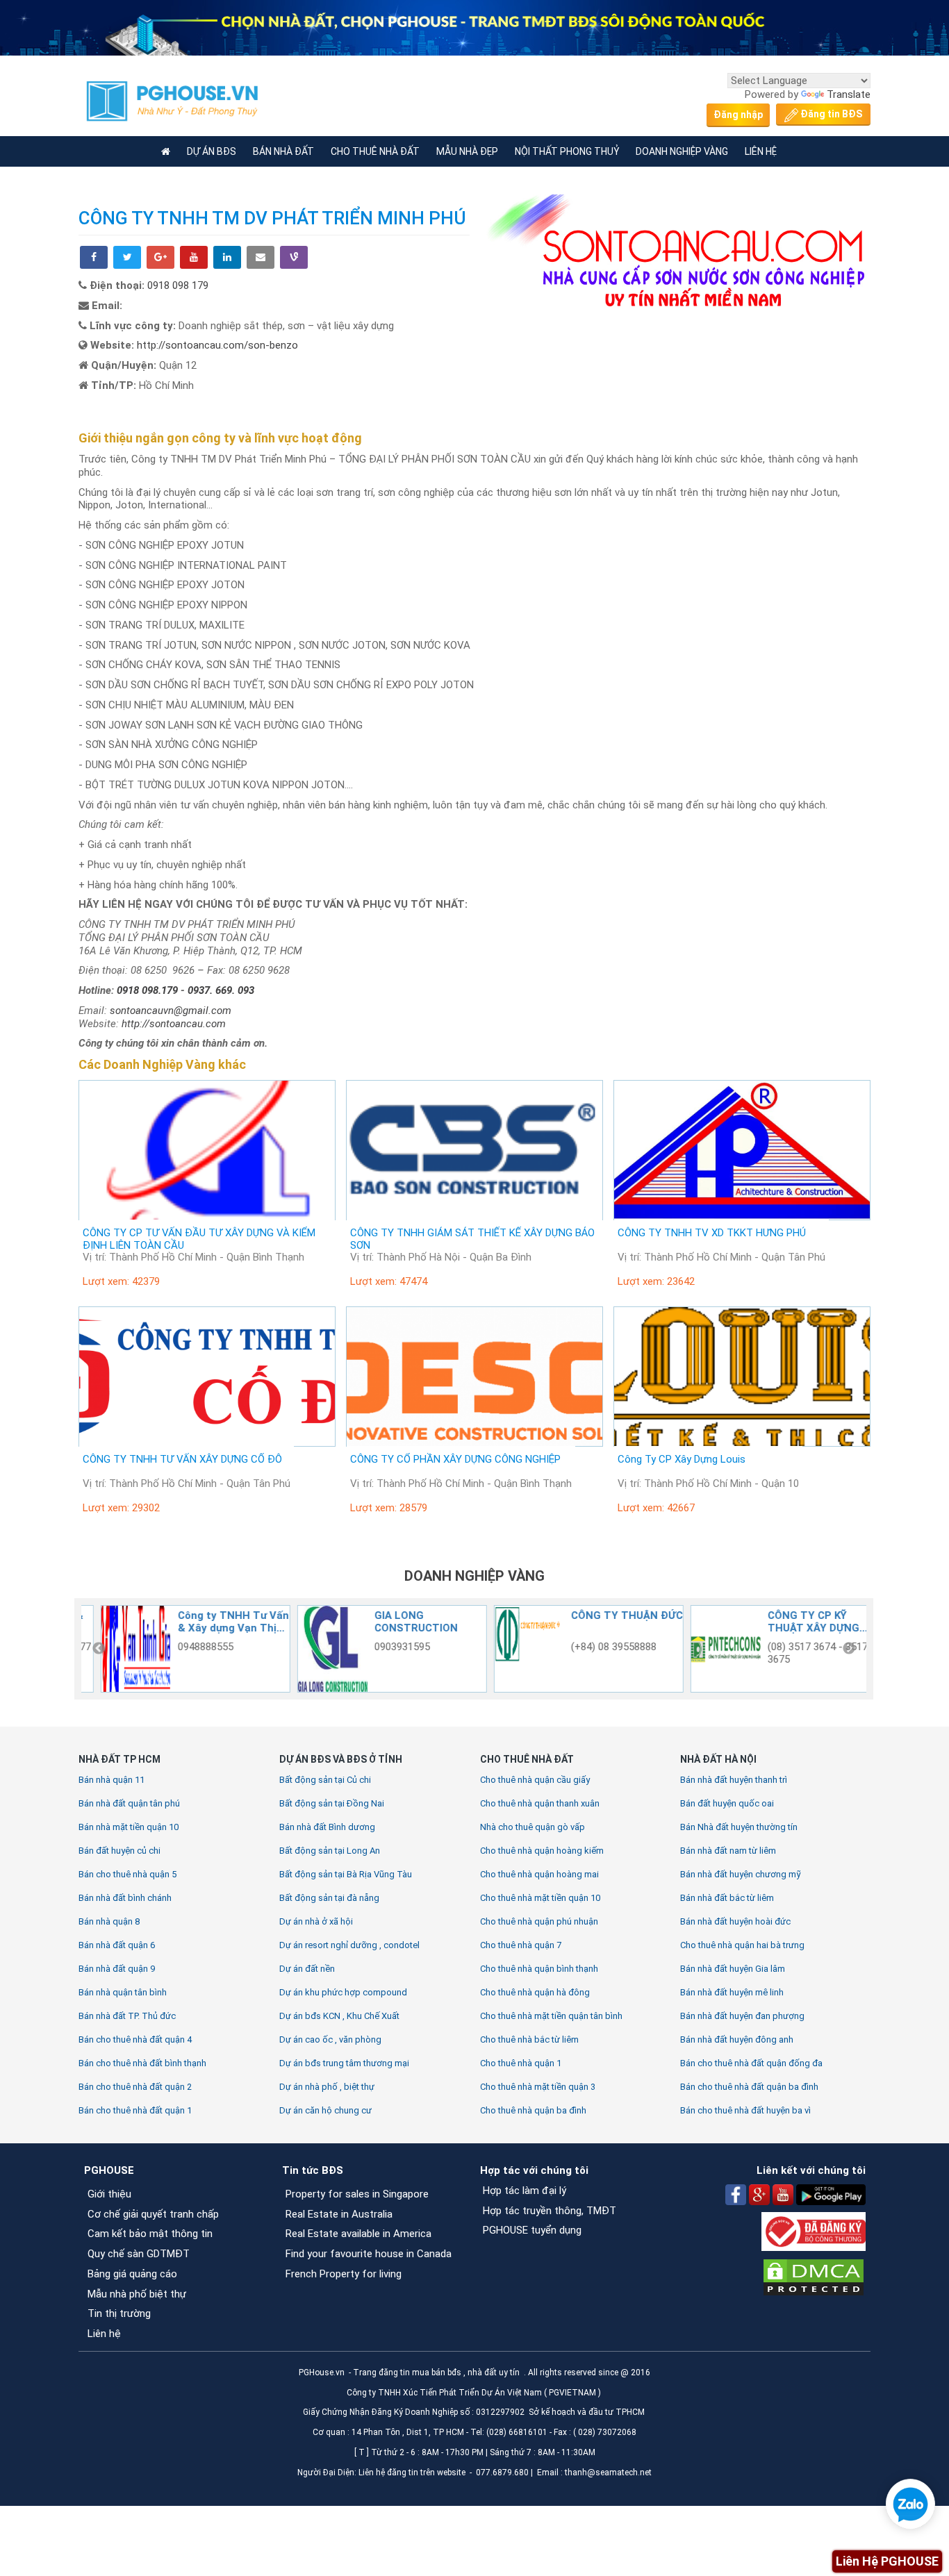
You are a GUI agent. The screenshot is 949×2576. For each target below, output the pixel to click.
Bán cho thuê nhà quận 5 (127, 1874)
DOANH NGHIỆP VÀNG (474, 1576)
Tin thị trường (119, 2313)
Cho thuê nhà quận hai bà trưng (742, 1945)
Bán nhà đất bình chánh (125, 1898)
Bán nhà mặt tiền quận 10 (129, 1827)
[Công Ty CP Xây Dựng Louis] (742, 1377)
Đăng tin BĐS (830, 114)
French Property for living (344, 2274)
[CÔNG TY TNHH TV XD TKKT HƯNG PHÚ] (742, 1150)
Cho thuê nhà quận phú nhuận (539, 1921)
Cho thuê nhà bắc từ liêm (529, 2039)
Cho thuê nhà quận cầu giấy (535, 1780)
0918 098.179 (149, 990)
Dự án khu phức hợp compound (343, 1992)
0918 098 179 (178, 285)
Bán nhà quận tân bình (123, 1992)
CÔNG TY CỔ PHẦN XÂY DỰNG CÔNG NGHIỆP (455, 1459)
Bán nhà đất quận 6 (117, 1945)
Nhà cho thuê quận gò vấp (533, 1827)
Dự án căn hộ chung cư (325, 2110)
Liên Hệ (761, 151)
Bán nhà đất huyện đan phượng (742, 2016)
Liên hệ (104, 2334)
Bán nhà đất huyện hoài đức (735, 1921)
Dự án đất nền (307, 1969)
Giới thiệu (109, 2194)
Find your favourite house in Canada (369, 2254)
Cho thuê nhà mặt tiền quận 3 (538, 2087)
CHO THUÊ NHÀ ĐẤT (375, 151)
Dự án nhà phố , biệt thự (327, 2087)
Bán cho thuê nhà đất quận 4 (135, 2039)
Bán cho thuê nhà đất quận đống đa (751, 2063)
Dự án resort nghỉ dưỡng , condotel (349, 1945)
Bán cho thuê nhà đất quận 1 (135, 2110)
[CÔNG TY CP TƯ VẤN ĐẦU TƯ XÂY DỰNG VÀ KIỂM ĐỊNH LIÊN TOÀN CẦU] (207, 1150)
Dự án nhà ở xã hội (316, 1921)
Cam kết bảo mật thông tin (150, 2234)
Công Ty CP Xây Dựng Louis (682, 1459)
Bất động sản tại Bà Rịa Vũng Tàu (346, 1874)
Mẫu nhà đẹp (467, 151)
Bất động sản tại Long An (330, 1851)
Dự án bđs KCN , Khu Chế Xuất (339, 2016)
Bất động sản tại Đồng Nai (332, 1803)
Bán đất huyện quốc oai (727, 1803)
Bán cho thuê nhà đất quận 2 (135, 2087)
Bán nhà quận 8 (109, 1921)
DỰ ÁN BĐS (212, 151)
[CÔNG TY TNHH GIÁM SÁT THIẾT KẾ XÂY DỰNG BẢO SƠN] (474, 1150)
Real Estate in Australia (340, 2214)
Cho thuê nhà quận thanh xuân (540, 1803)
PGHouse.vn (322, 2373)
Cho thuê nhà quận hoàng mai (539, 1874)
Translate (849, 94)
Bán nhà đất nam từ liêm (728, 1851)
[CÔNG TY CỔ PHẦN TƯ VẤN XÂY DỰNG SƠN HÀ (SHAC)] (713, 1649)
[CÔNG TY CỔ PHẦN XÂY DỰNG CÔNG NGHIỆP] (474, 1377)
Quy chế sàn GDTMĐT (139, 2254)
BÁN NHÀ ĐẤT (283, 151)
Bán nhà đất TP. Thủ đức (127, 2016)
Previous (99, 1649)
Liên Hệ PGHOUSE (887, 2561)
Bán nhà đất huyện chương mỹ (741, 1874)
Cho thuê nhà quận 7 (521, 1945)
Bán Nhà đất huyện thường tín (739, 1827)
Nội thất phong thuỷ (567, 151)
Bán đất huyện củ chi (119, 1851)
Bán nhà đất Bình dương (327, 1827)
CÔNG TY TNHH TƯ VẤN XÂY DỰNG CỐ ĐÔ (182, 1459)
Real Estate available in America (358, 2234)
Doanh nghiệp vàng (682, 151)
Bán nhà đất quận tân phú (129, 1803)
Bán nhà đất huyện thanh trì (734, 1780)
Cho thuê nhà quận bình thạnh (539, 1969)
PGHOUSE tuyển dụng (532, 2230)
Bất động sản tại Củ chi (325, 1780)
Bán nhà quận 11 (112, 1780)
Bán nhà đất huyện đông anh (737, 2039)
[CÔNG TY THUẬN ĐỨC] (320, 1649)
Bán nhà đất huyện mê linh (732, 1992)
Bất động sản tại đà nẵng (329, 1898)
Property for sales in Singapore (357, 2194)
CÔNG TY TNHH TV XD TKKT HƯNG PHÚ (712, 1233)
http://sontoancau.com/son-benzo (217, 345)
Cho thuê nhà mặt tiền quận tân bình (551, 2016)
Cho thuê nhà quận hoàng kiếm (542, 1851)
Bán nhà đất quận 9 (117, 1969)
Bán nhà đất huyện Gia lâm (733, 1969)
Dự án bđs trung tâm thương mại (344, 2063)
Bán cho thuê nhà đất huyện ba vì (745, 2110)
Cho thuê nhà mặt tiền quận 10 (540, 1898)
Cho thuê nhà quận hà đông (535, 1992)
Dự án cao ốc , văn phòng (330, 2039)
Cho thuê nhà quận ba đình (533, 2110)
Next (849, 1649)
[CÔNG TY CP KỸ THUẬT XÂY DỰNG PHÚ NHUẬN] (517, 1649)
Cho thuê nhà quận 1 (521, 2063)
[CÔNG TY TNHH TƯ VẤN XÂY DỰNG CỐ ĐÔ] (207, 1377)
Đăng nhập (738, 115)
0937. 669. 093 (221, 990)
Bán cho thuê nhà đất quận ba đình (749, 2087)
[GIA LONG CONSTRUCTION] (124, 1649)
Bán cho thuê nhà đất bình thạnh (142, 2063)
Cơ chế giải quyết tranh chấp (153, 2214)
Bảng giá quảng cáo (132, 2274)
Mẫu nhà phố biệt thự (137, 2294)
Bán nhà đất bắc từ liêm (727, 1898)
